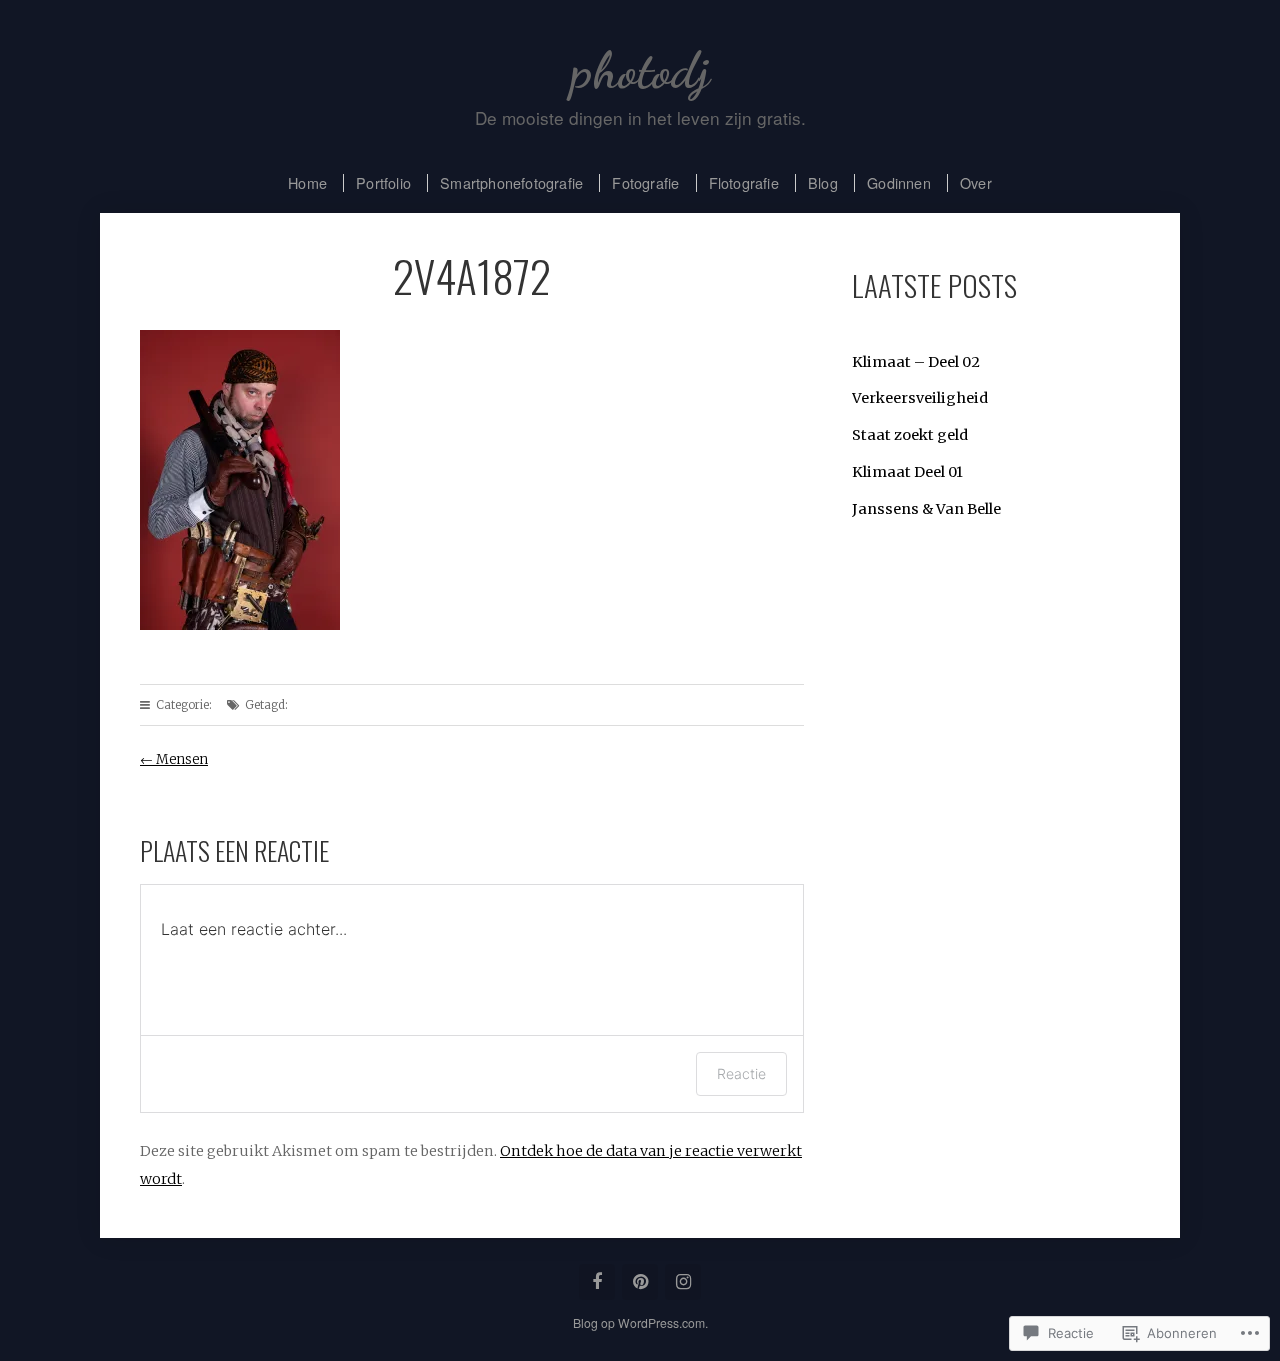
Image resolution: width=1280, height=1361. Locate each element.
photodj (640, 70)
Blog (823, 182)
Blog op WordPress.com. (640, 1322)
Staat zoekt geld (910, 435)
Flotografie (744, 182)
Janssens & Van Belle (926, 509)
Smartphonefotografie (511, 182)
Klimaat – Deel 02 (916, 362)
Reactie (741, 1073)
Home (307, 182)
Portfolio (383, 182)
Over (976, 182)
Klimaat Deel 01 (907, 472)
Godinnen (899, 182)
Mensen (174, 759)
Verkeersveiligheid (920, 398)
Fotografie (645, 182)
